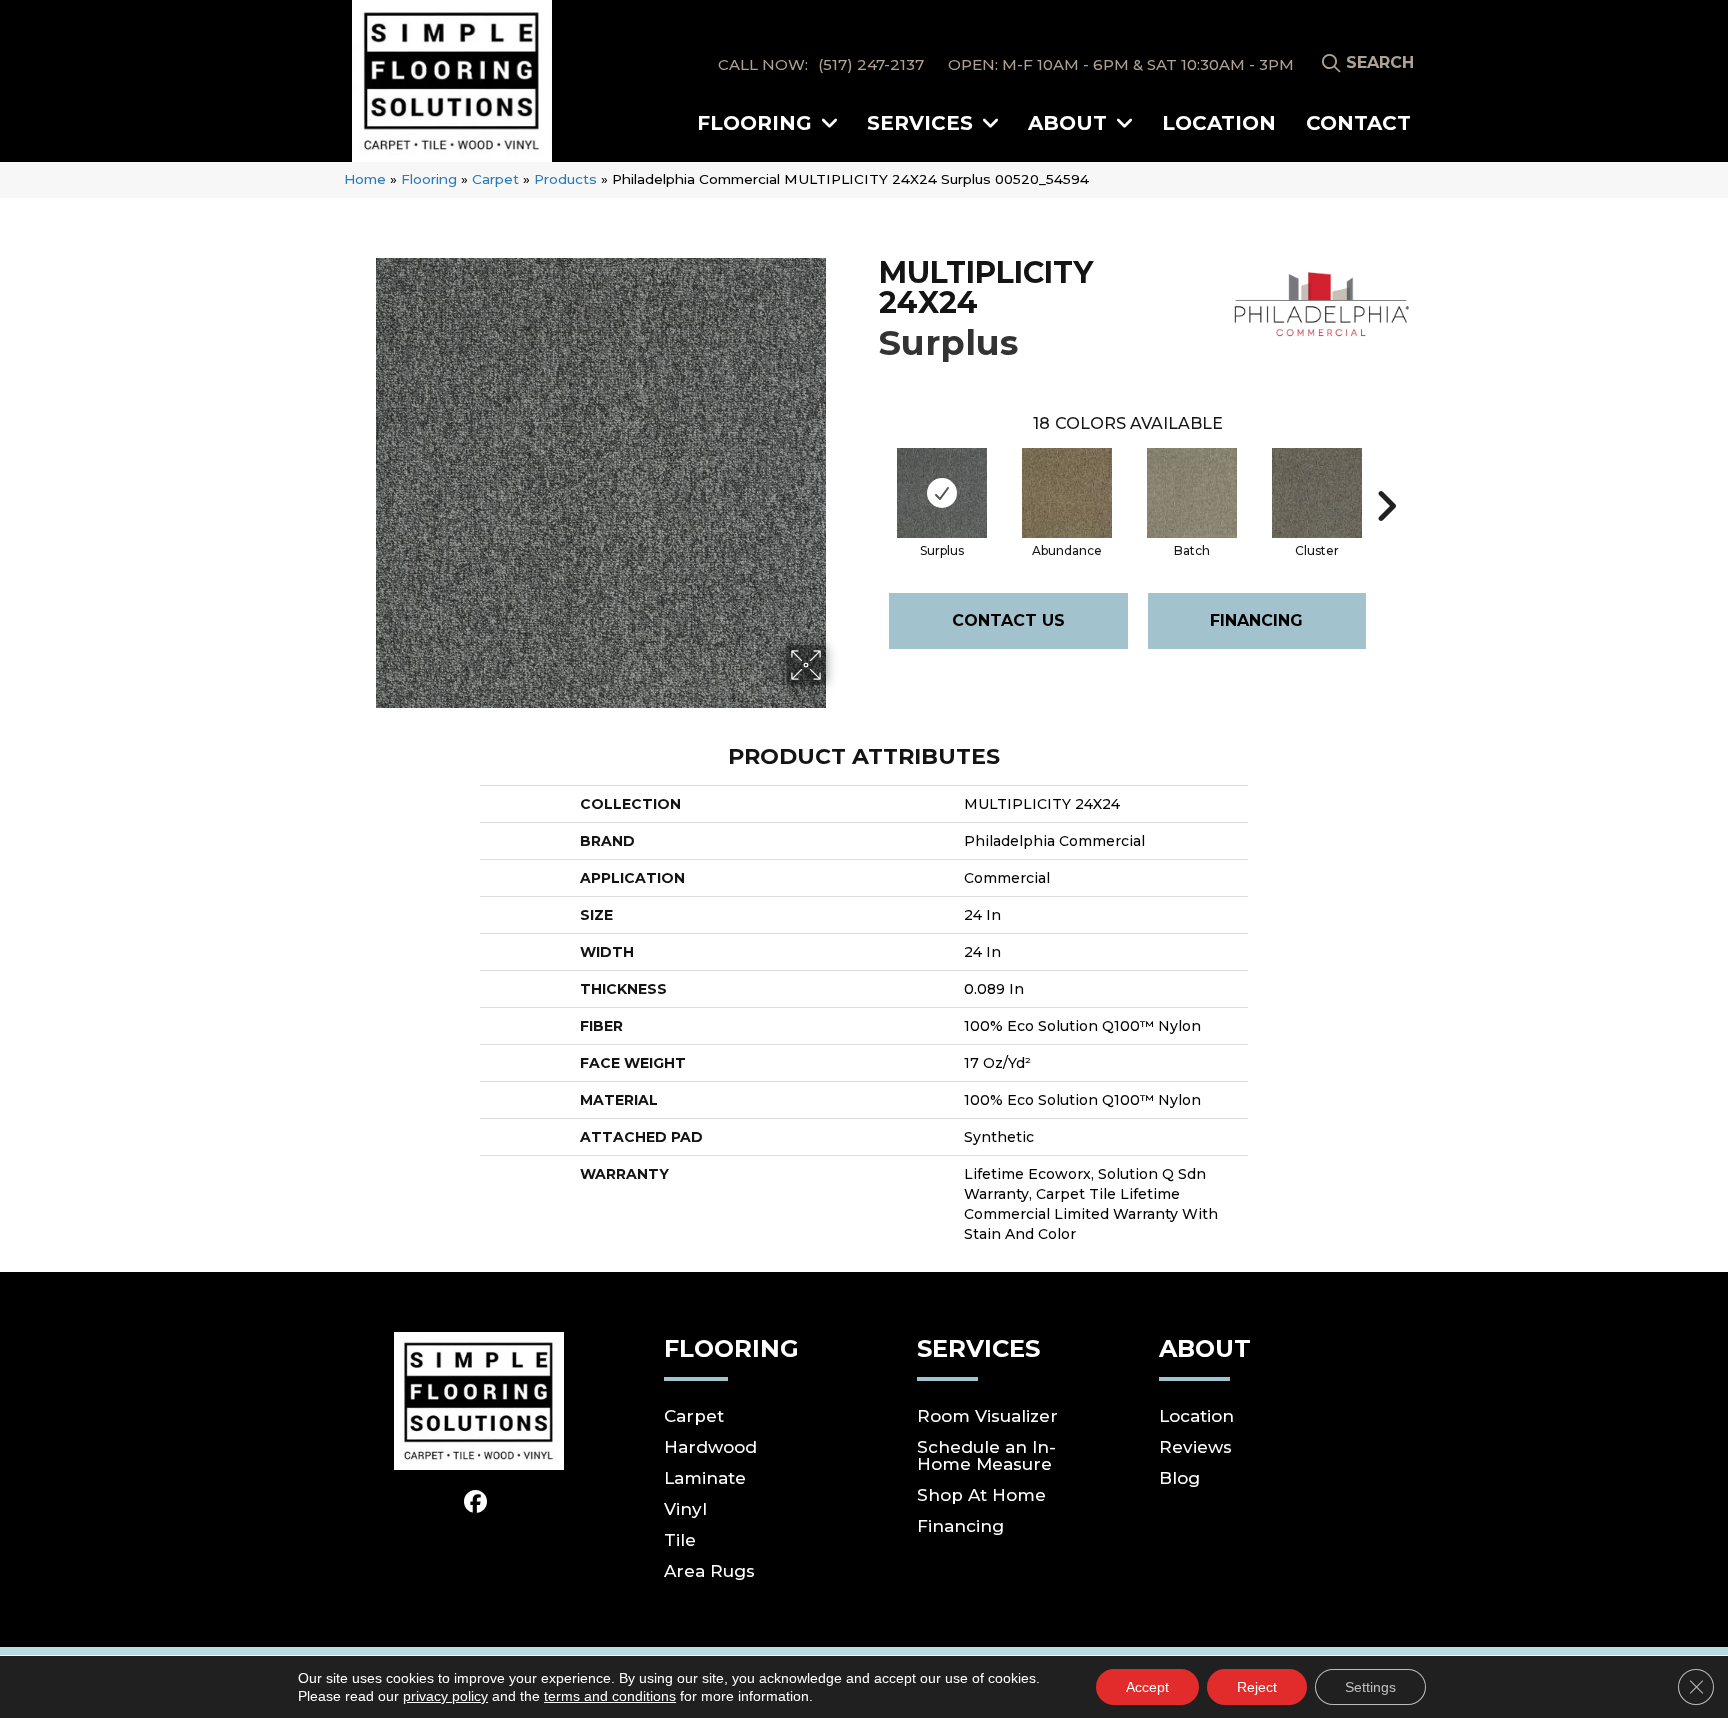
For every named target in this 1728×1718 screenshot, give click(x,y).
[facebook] (476, 1503)
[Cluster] (1317, 493)
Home (365, 179)
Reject (1257, 1687)
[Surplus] (942, 493)
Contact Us (1008, 620)
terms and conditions (610, 1696)
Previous (869, 476)
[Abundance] (1067, 493)
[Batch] (1192, 493)
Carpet (495, 179)
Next (1386, 476)
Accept (1147, 1687)
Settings (1370, 1687)
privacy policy (445, 1696)
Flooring (429, 179)
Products (565, 179)
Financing (1256, 620)
